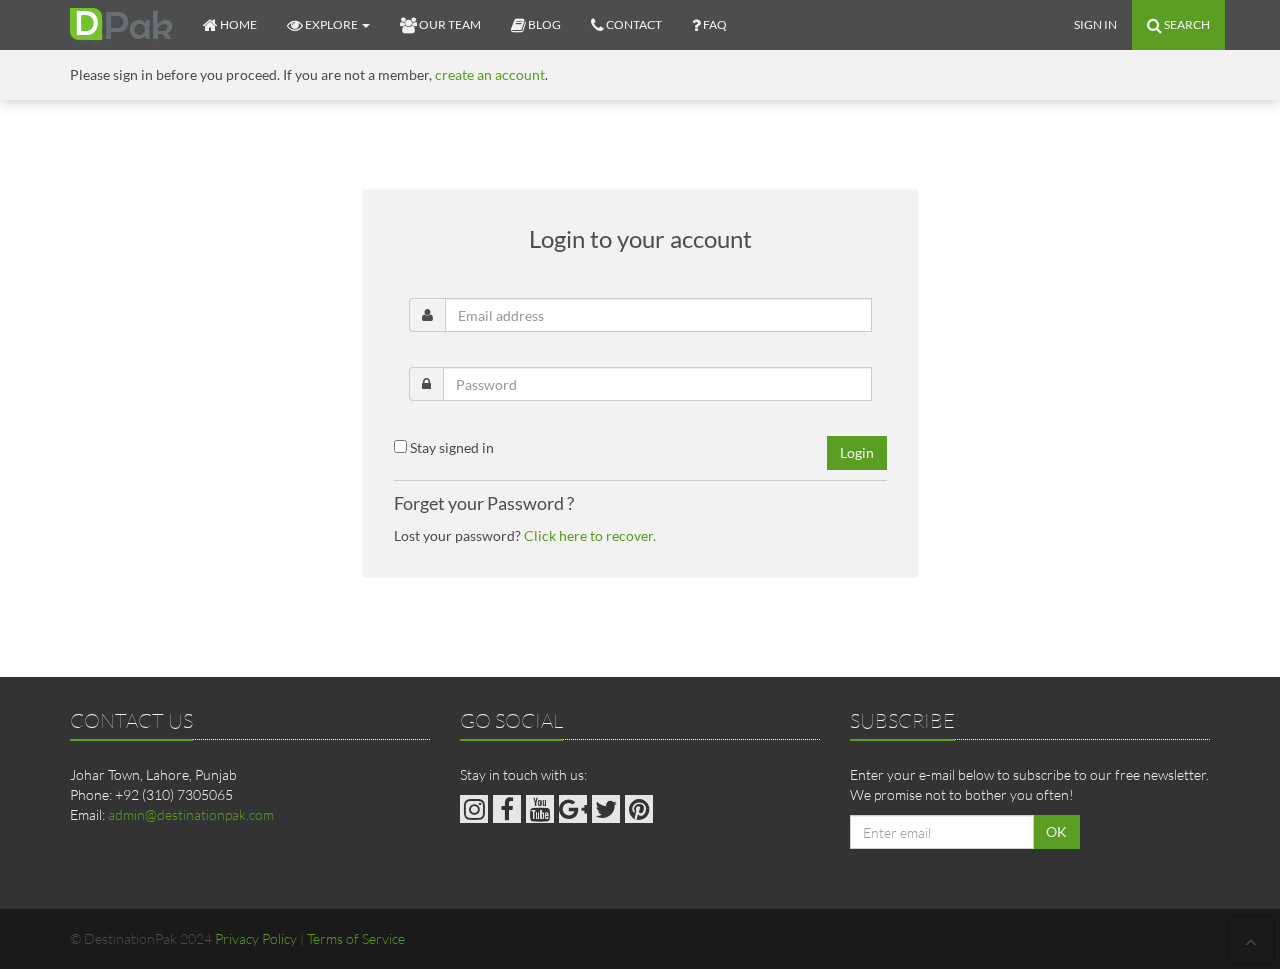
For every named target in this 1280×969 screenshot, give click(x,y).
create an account (490, 74)
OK (1056, 831)
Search (1186, 24)
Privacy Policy (256, 938)
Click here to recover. (590, 535)
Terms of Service (356, 938)
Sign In (1095, 24)
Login (857, 452)
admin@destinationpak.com (191, 814)
